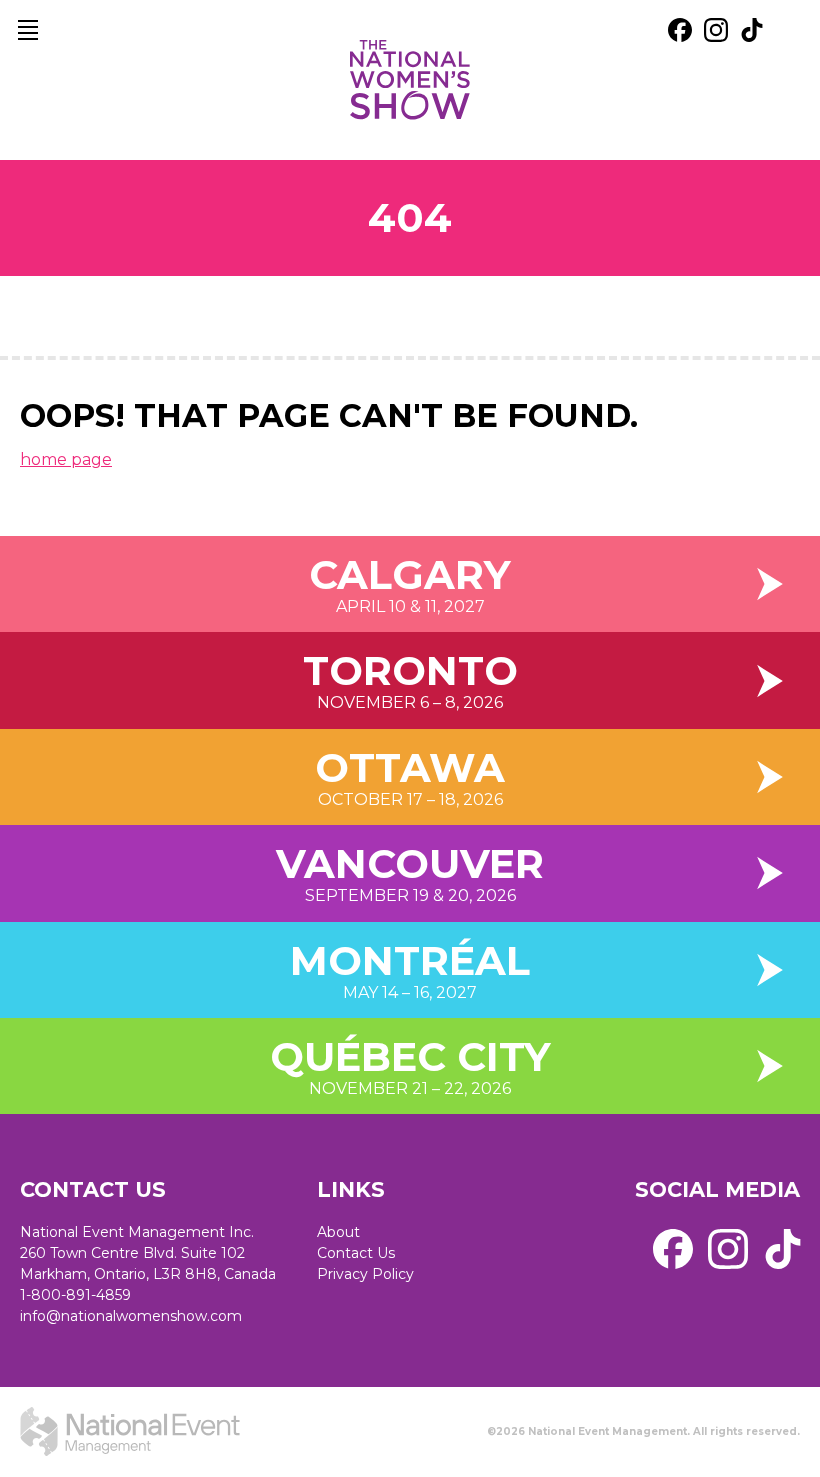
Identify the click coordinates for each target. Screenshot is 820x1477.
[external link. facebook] (680, 30)
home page (66, 459)
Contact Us (356, 1253)
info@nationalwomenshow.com (131, 1316)
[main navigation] (28, 30)
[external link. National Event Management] (130, 1432)
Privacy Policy (365, 1274)
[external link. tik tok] (752, 30)
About (338, 1232)
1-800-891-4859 (75, 1295)
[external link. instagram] (716, 30)
